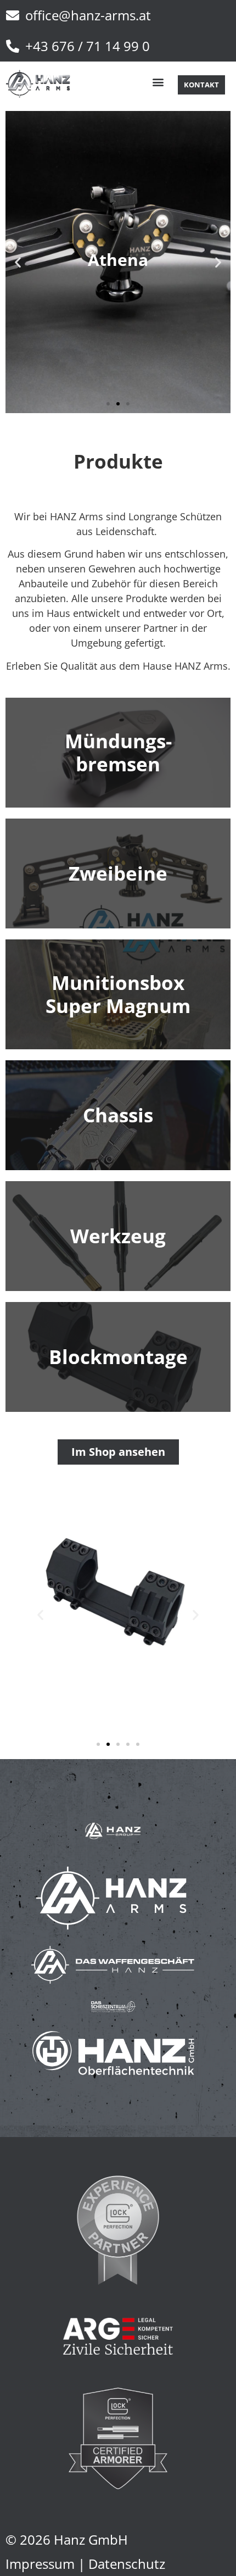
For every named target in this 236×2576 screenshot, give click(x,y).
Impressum (40, 2564)
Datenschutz (127, 2564)
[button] (158, 82)
